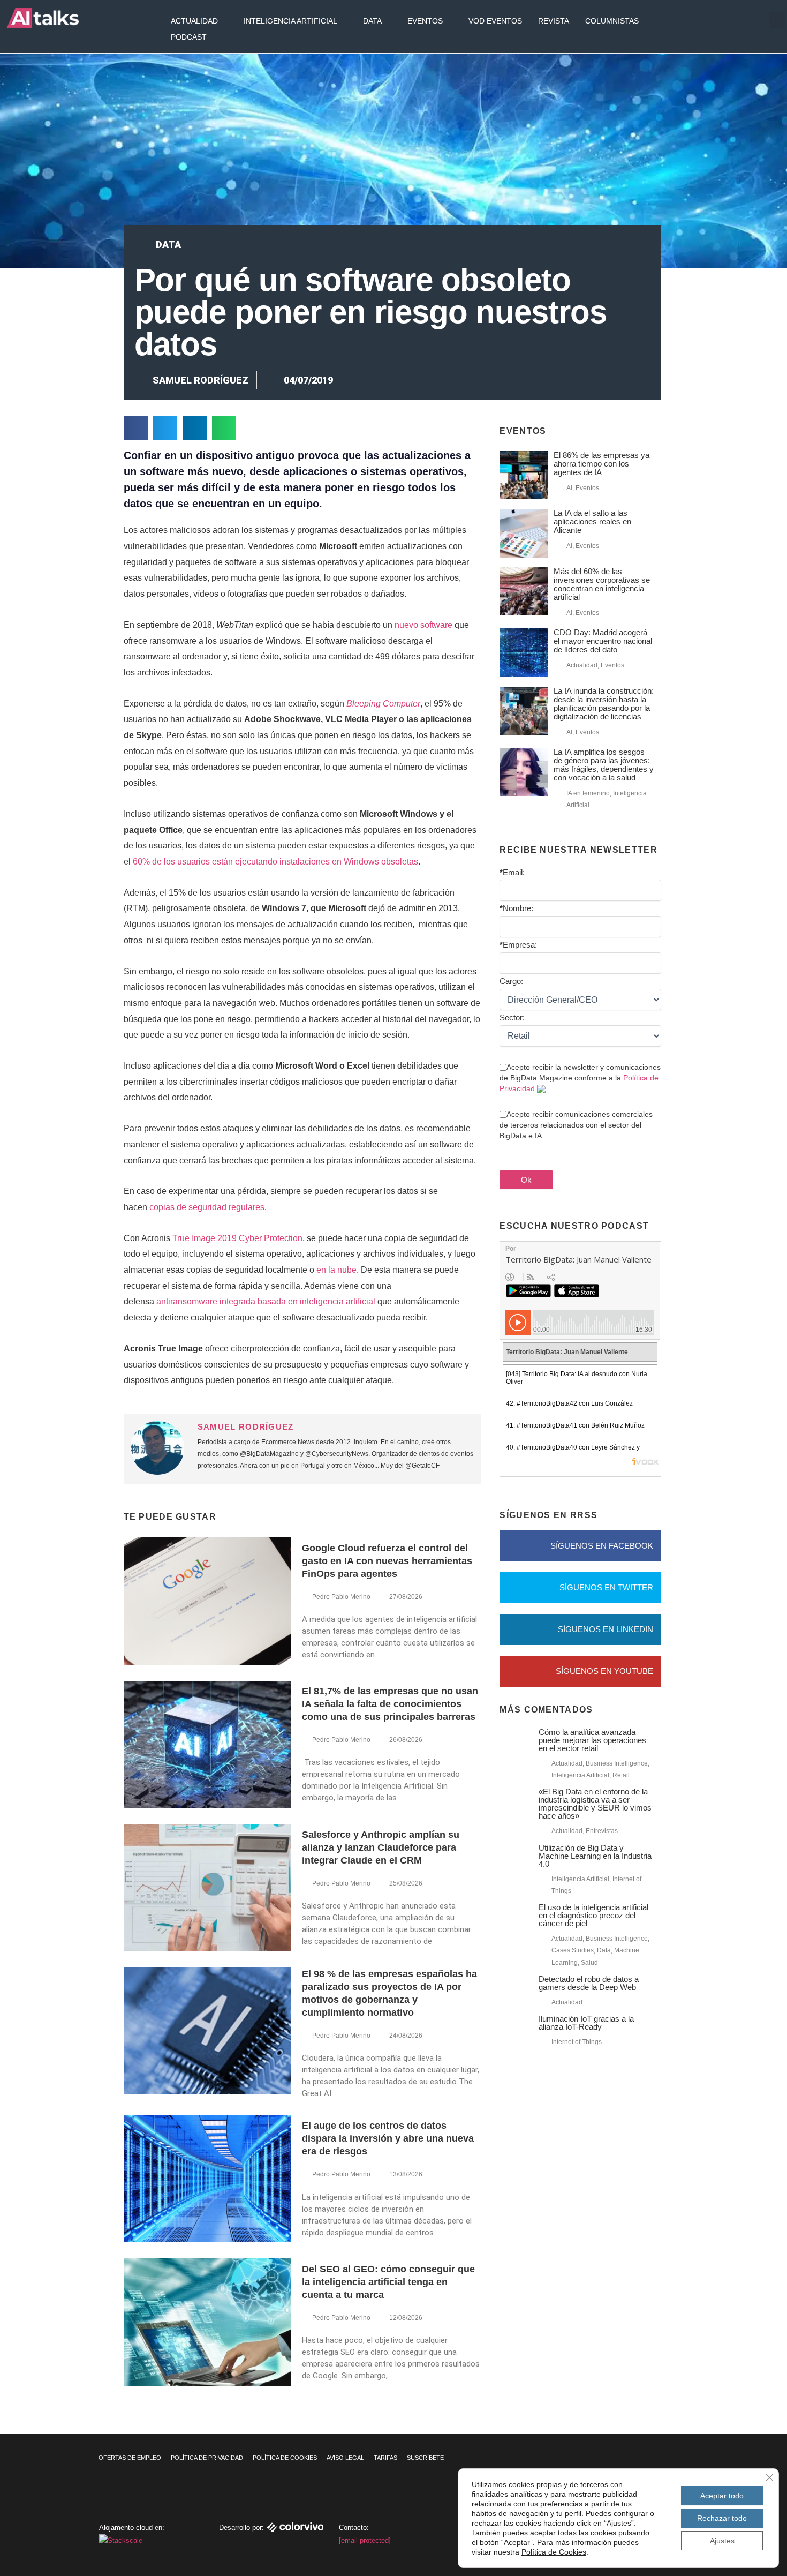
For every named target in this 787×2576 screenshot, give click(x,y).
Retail (621, 1775)
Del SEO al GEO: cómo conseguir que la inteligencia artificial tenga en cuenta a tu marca (388, 2282)
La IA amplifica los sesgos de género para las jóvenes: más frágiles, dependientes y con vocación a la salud (604, 765)
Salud (589, 1963)
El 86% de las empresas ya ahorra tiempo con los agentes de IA (601, 464)
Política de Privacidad (207, 2458)
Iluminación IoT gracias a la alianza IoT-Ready (586, 2023)
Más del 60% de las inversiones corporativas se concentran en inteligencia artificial (602, 584)
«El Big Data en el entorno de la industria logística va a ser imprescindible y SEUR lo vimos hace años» (595, 1804)
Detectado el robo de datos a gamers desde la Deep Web (589, 1983)
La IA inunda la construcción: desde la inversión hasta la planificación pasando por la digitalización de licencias (604, 704)
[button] (777, 20)
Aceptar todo (722, 2496)
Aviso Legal (345, 2458)
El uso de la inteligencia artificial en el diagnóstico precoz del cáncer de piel (593, 1915)
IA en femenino (588, 793)
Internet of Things (577, 2042)
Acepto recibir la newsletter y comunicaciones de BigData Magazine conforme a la (580, 1078)
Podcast (189, 37)
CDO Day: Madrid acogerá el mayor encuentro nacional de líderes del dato (603, 641)
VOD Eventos (495, 21)
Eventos (425, 21)
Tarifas (385, 2458)
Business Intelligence (617, 1763)
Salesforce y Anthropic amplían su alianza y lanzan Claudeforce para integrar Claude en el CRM (381, 1847)
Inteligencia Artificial (290, 21)
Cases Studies (573, 1950)
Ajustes (722, 2541)
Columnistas (612, 21)
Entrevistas (602, 1831)
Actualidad (194, 21)
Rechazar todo (722, 2518)
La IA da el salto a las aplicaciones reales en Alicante (592, 521)
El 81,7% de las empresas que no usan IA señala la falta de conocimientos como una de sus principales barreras (390, 1704)
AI (569, 488)
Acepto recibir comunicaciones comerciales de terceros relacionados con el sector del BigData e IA (576, 1125)
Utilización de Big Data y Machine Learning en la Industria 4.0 (595, 1856)
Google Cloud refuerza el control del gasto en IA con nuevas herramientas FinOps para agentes (387, 1561)
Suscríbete (425, 2458)
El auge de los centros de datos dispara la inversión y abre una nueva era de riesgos (388, 2138)
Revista (554, 21)
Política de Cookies (285, 2458)
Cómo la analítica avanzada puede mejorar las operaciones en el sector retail (592, 1740)
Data (372, 21)
